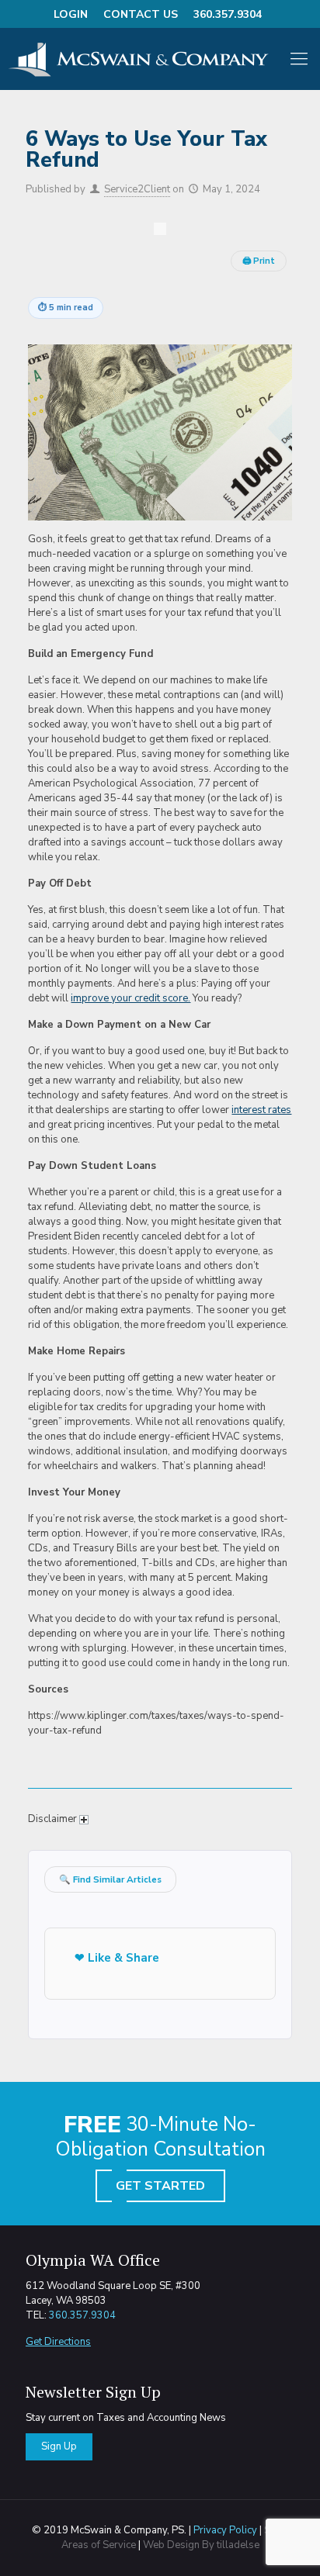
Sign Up (59, 2446)
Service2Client (137, 189)
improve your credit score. (130, 998)
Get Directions (58, 2342)
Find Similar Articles (110, 1879)
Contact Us (141, 14)
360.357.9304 (228, 14)
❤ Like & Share (117, 1958)
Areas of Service (99, 2545)
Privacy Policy (225, 2530)
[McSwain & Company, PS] (144, 59)
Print (259, 261)
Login (71, 14)
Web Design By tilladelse (201, 2545)
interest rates (261, 1110)
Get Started (160, 2186)
